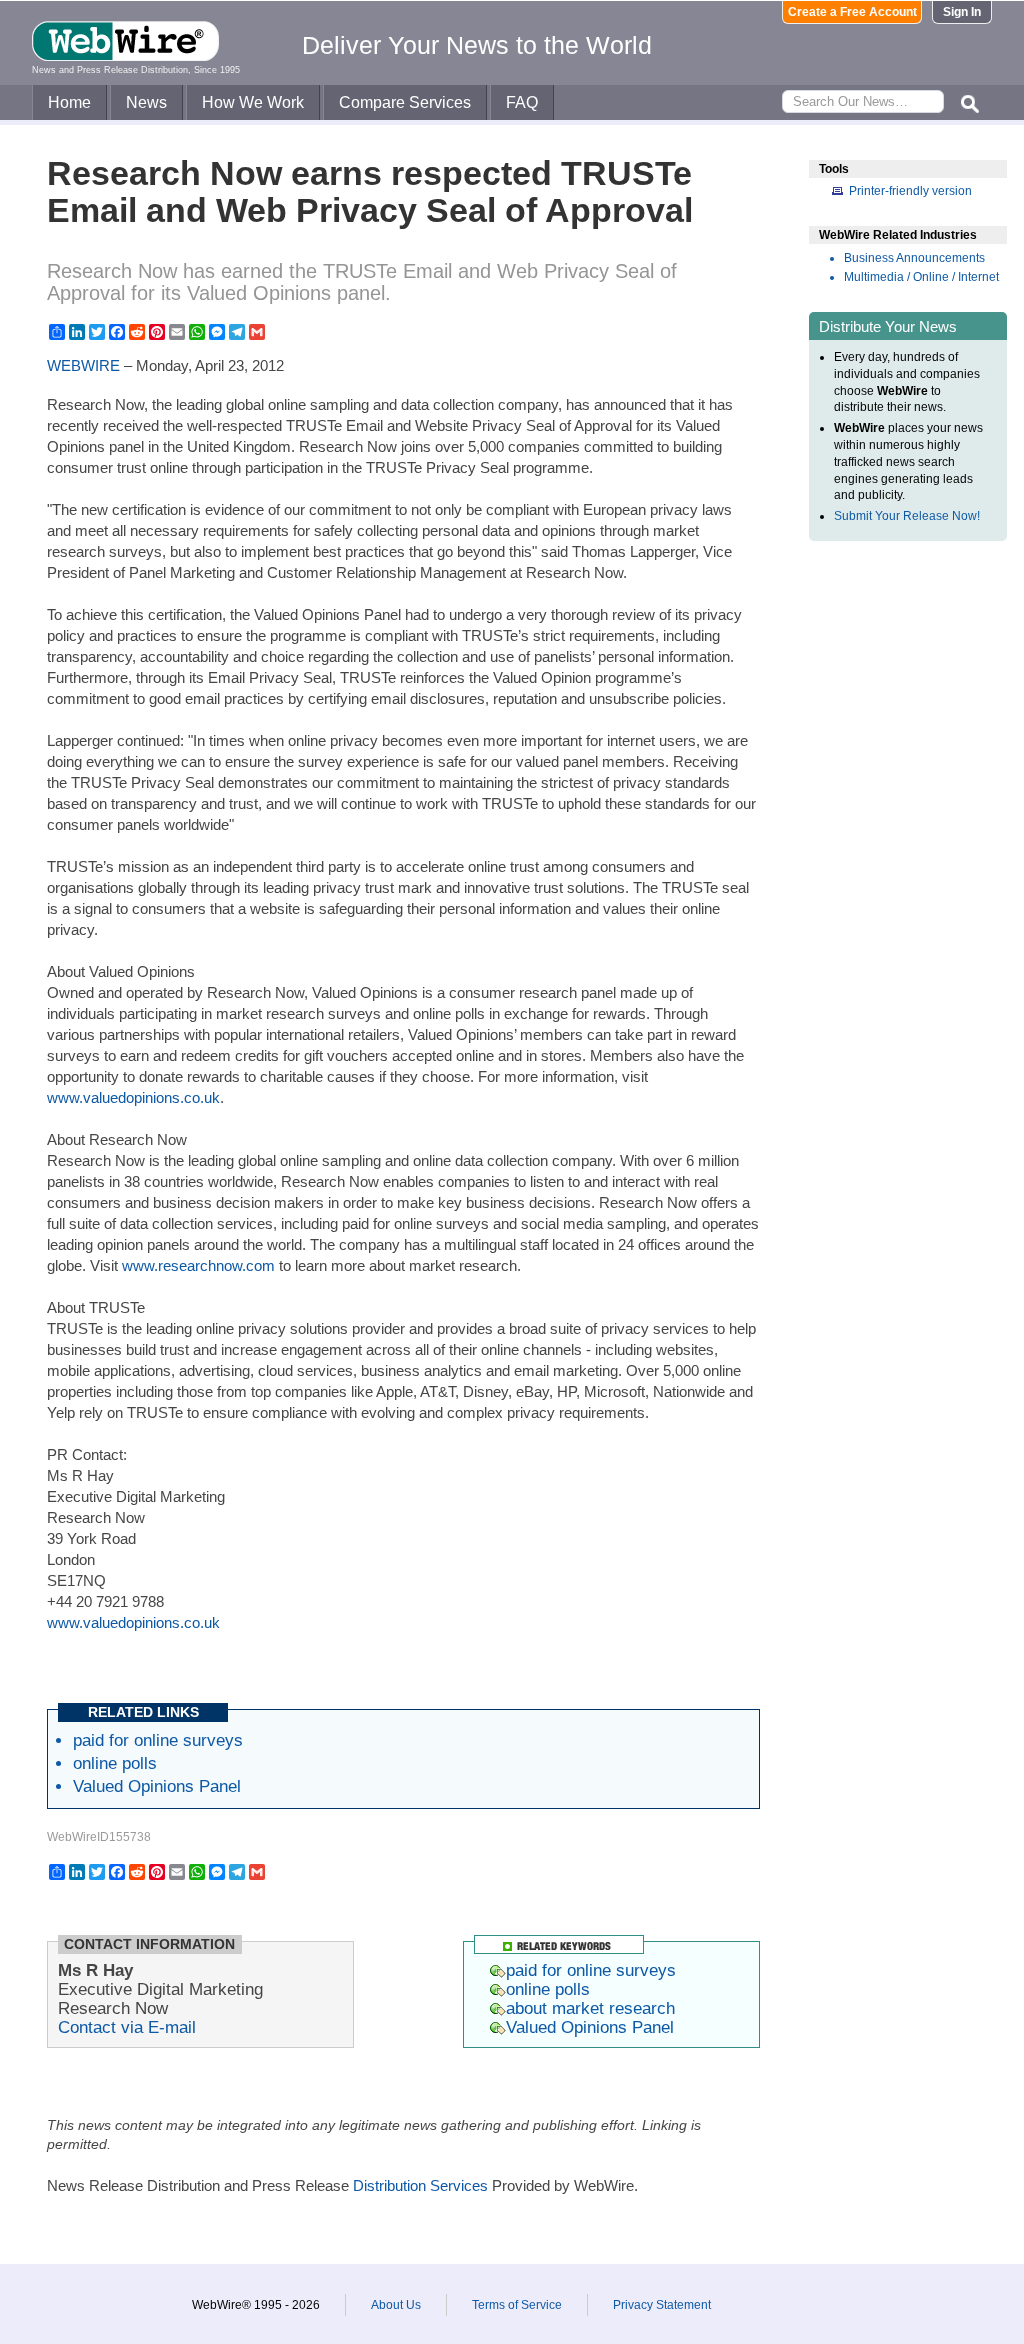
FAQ (522, 102)
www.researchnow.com (198, 1265)
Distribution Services (420, 2185)
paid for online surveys (158, 1740)
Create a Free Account (852, 12)
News (146, 102)
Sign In (962, 12)
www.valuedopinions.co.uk (133, 1097)
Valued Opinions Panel (157, 1786)
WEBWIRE (83, 365)
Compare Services (405, 102)
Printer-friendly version (910, 191)
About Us (396, 2305)
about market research (590, 2008)
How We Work (253, 102)
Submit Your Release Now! (907, 516)
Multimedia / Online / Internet (921, 277)
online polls (115, 1763)
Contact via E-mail (127, 2027)
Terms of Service (517, 2305)
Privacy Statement (662, 2305)
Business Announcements (914, 258)
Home (69, 102)
